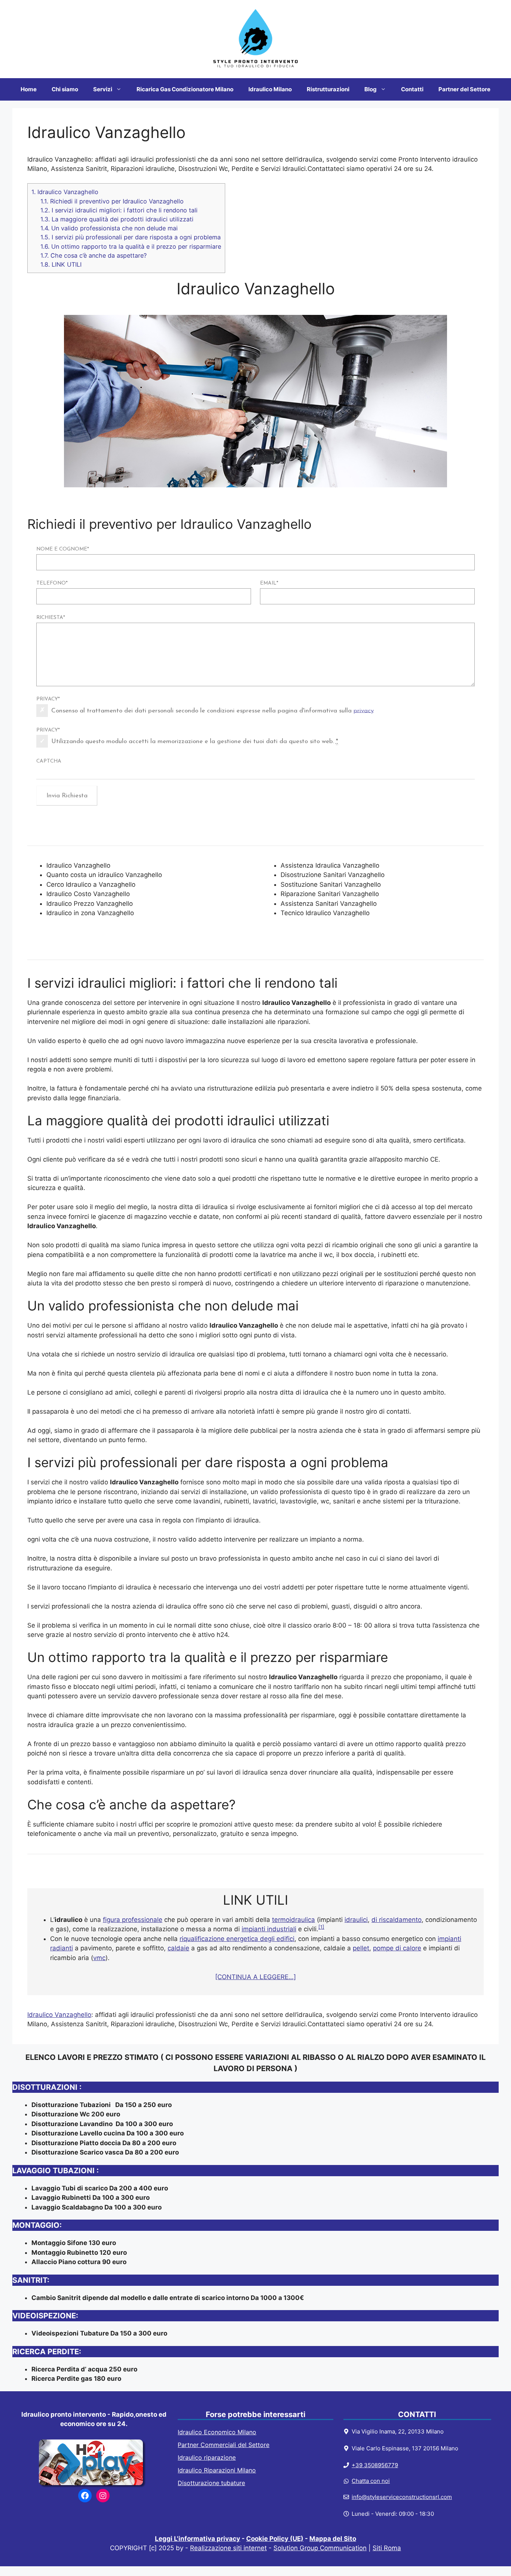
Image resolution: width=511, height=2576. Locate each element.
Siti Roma (387, 2548)
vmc (99, 1958)
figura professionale (133, 1920)
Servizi (103, 89)
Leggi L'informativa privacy (198, 2539)
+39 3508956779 (375, 2465)
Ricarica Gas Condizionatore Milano (185, 89)
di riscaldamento (397, 1920)
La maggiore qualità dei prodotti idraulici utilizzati (117, 219)
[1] (321, 1927)
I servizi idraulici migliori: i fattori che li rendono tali (119, 210)
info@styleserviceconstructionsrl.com (402, 2497)
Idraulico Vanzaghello (65, 192)
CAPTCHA (49, 761)
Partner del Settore (464, 89)
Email (269, 583)
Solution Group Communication (320, 2548)
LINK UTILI (61, 264)
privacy (364, 710)
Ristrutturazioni (328, 89)
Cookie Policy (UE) (275, 2539)
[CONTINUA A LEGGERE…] (255, 1977)
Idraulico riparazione (207, 2457)
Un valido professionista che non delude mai (109, 228)
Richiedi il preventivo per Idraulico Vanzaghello (112, 201)
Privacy (48, 699)
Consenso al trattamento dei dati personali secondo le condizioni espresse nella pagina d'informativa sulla (212, 710)
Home (29, 89)
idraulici (356, 1920)
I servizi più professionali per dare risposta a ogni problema (131, 237)
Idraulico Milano (270, 89)
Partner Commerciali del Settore (224, 2445)
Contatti (412, 89)
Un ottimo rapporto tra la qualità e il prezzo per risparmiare (131, 246)
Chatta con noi (371, 2481)
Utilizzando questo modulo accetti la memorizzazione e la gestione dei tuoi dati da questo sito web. (195, 741)
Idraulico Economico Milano (217, 2432)
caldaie (178, 1948)
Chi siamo (65, 89)
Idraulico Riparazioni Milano (217, 2470)
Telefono (52, 583)
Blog (371, 89)
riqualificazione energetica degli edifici (237, 1939)
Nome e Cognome (63, 549)
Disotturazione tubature (211, 2483)
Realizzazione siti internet (228, 2548)
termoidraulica (293, 1920)
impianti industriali (269, 1929)
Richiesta (51, 618)
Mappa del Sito (333, 2539)
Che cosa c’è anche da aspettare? (94, 255)
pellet (361, 1948)
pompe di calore (397, 1948)
